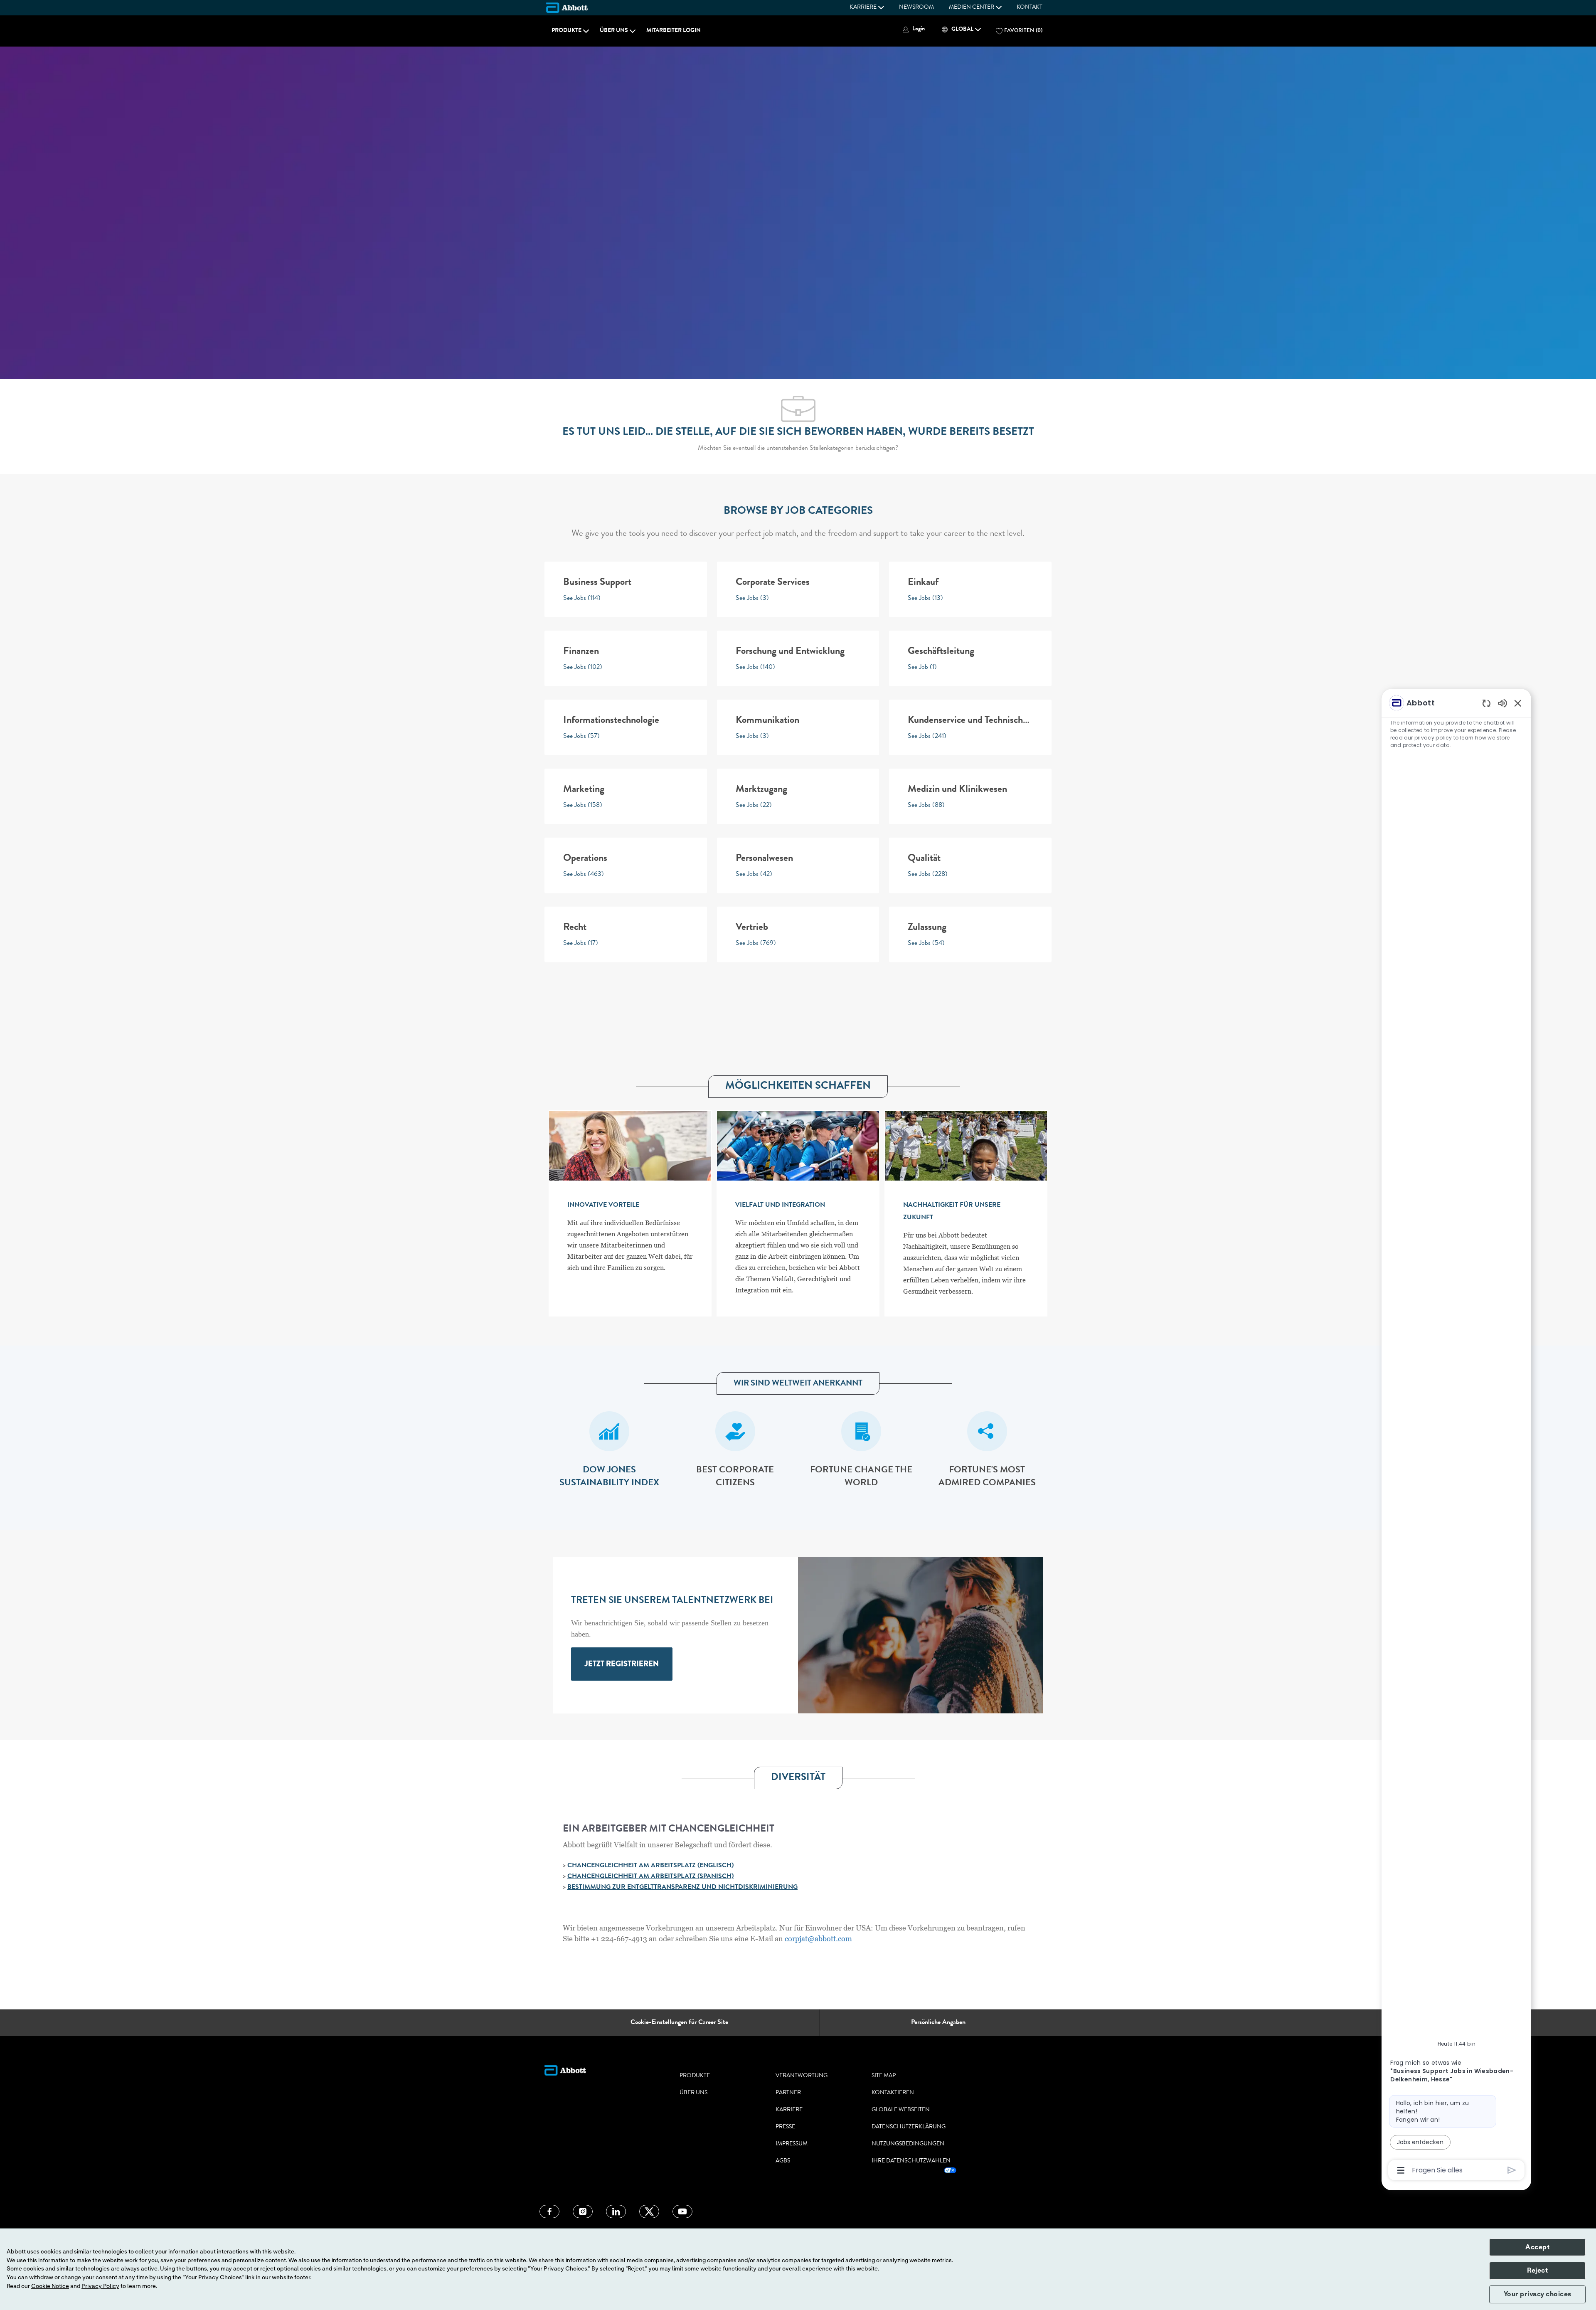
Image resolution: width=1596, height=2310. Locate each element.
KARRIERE (789, 2110)
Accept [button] (1537, 2247)
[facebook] (549, 2211)
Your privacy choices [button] (1538, 2294)
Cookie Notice (50, 2286)
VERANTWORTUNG (802, 2076)
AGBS (783, 2161)
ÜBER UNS (693, 2093)
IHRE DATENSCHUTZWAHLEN (911, 2161)
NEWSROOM (916, 7)
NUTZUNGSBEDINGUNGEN (908, 2144)
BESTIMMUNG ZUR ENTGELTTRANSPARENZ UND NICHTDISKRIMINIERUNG (682, 1888)
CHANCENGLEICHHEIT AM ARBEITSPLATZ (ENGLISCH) (650, 1866)
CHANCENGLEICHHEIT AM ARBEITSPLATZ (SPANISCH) (650, 1877)
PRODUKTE (695, 2076)
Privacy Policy (100, 2286)
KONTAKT (1030, 7)
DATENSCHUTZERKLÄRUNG (909, 2127)
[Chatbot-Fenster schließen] (1518, 703)
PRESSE (785, 2127)
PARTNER (788, 2093)
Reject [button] (1537, 2271)
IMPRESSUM (792, 2144)
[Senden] (1512, 2170)
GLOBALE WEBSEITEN (901, 2110)
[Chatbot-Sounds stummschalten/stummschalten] (1502, 703)
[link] (622, 1664)
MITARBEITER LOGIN (674, 31)
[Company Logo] (567, 7)
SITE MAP (884, 2076)
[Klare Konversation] (1486, 703)
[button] (913, 29)
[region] (1456, 1436)
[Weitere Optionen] (1401, 2170)
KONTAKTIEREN (893, 2093)
